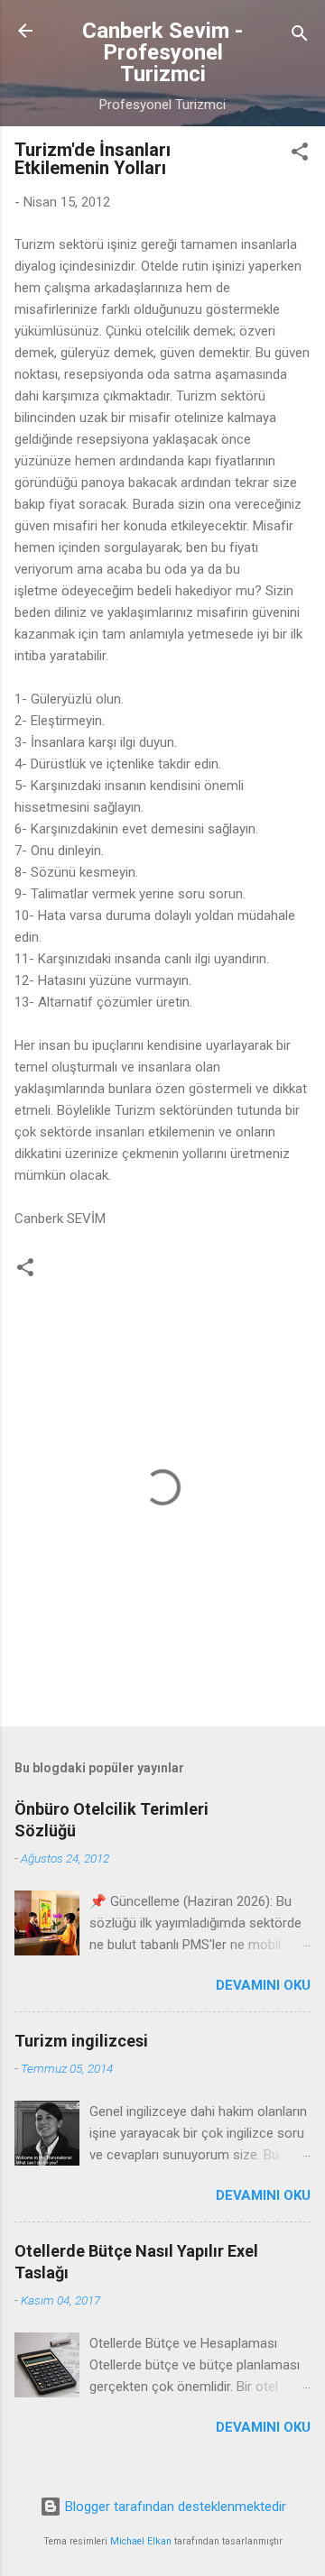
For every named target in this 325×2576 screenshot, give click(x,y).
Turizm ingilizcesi (81, 2041)
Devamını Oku (263, 1985)
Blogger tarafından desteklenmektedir (174, 2507)
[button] (300, 155)
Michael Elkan (141, 2541)
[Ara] (300, 37)
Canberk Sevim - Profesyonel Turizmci (162, 52)
